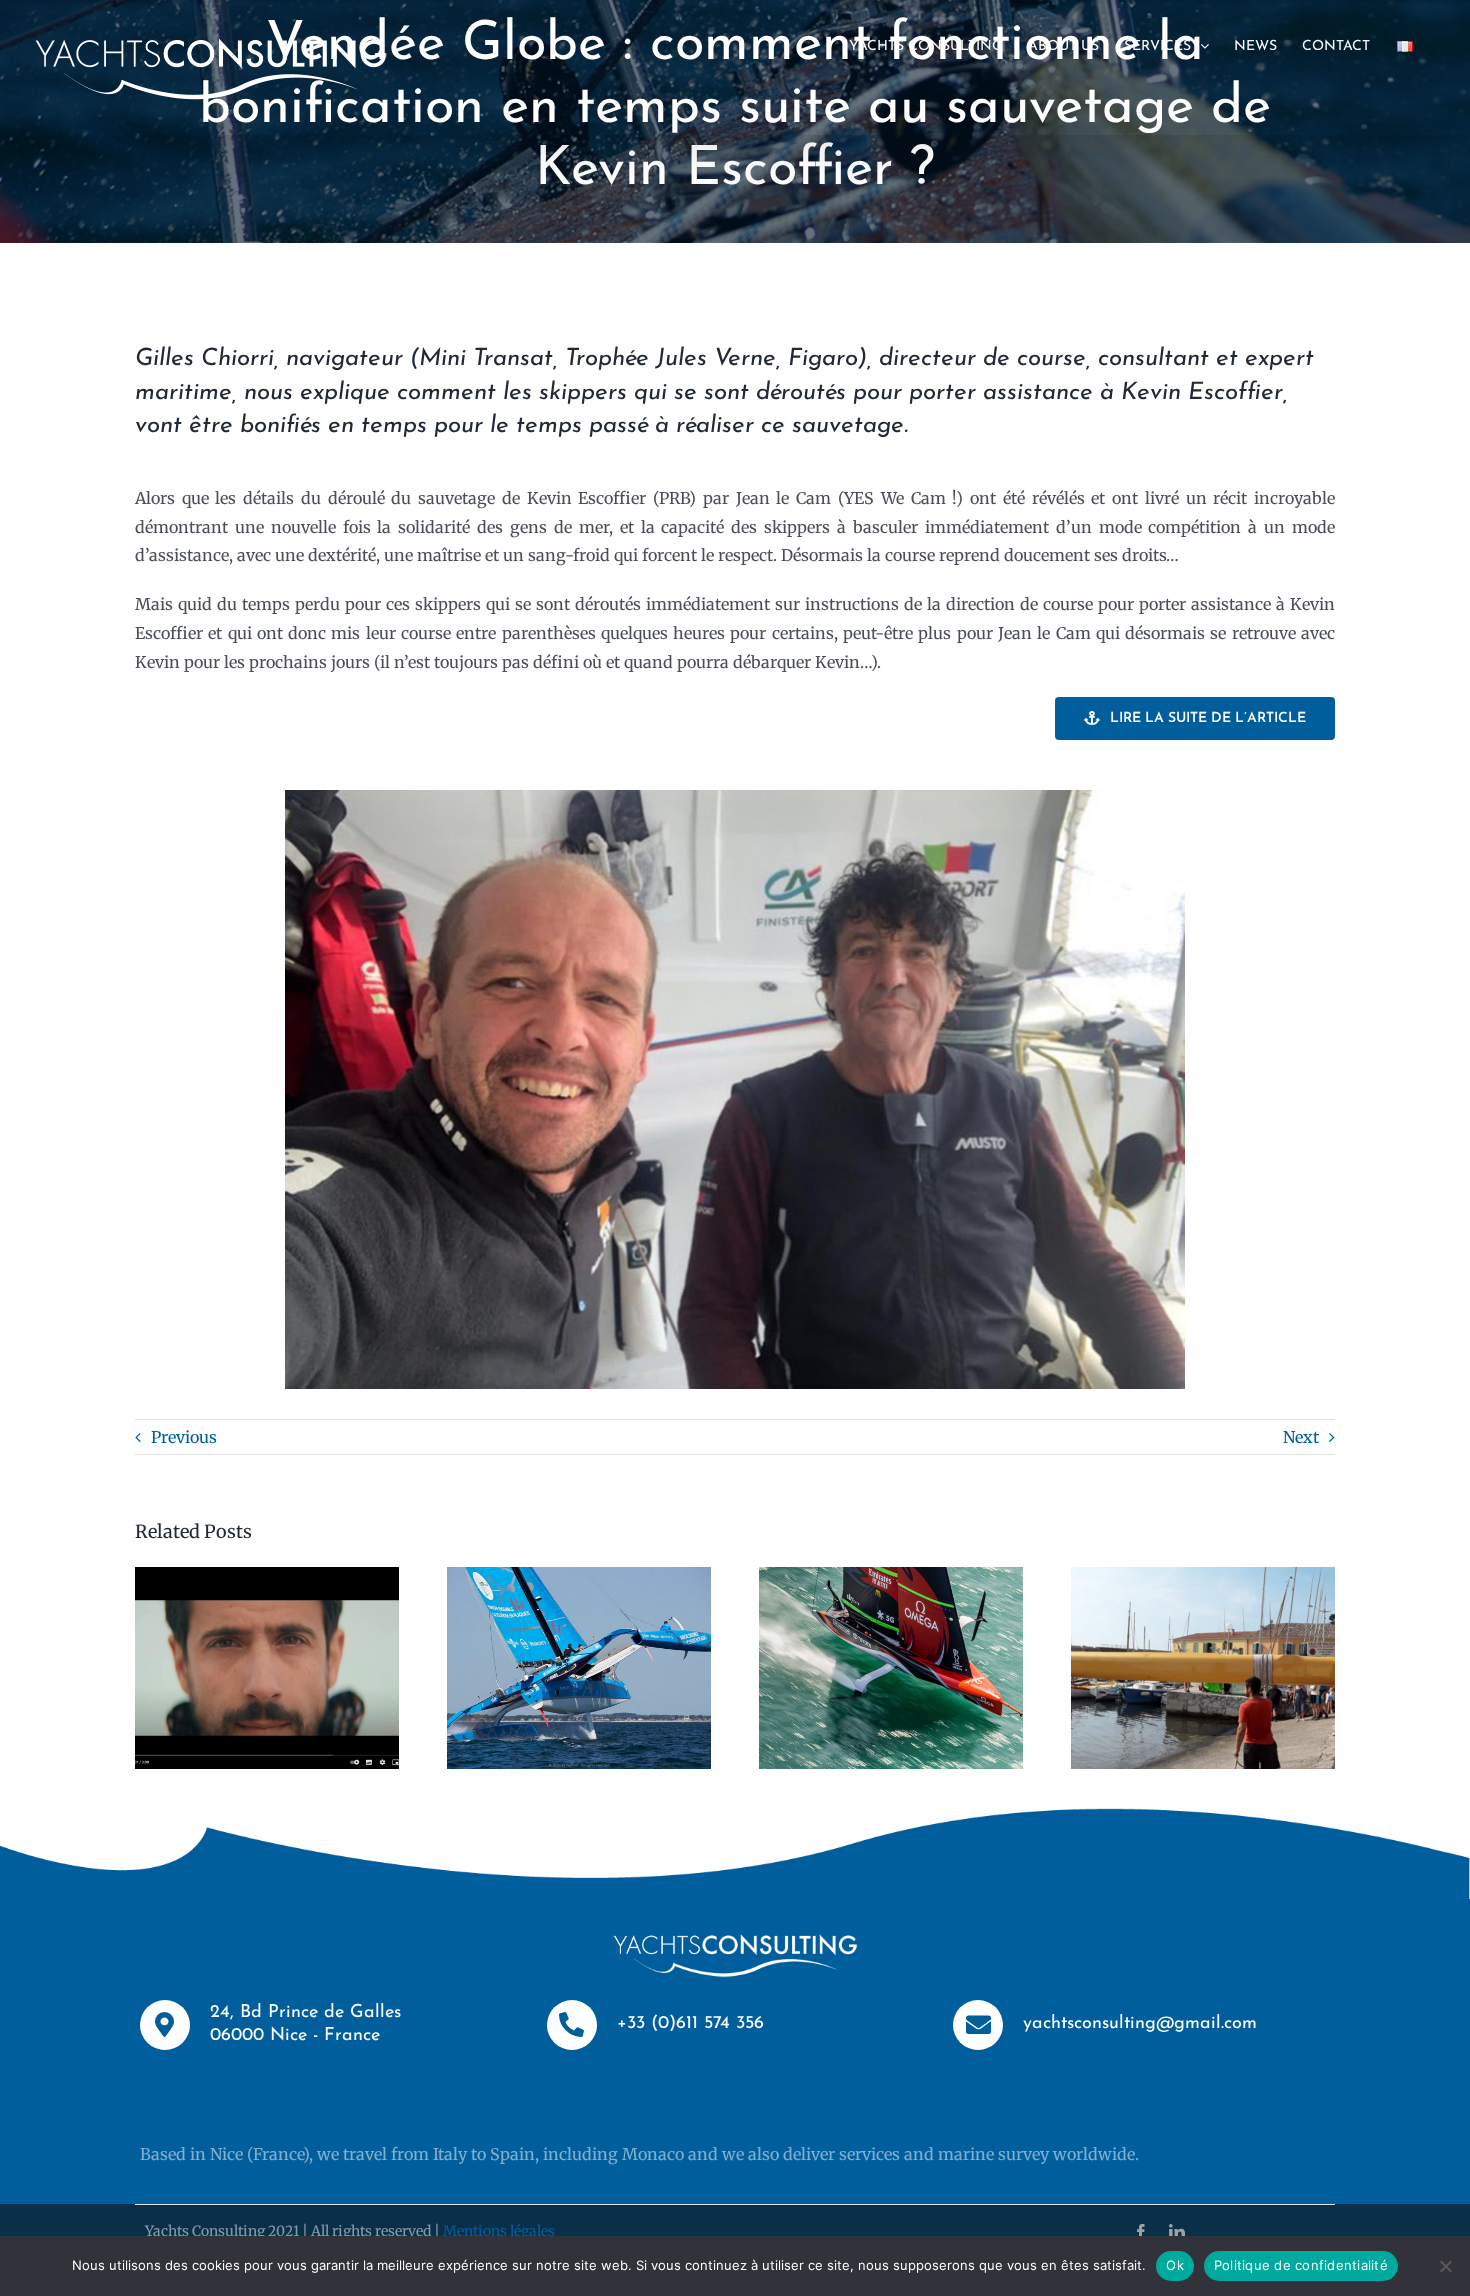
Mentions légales (499, 2231)
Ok (1175, 2265)
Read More (181, 2079)
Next (1301, 1437)
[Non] (1445, 2266)
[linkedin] (1177, 2232)
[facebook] (1141, 2232)
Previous (184, 1437)
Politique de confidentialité (1301, 2265)
